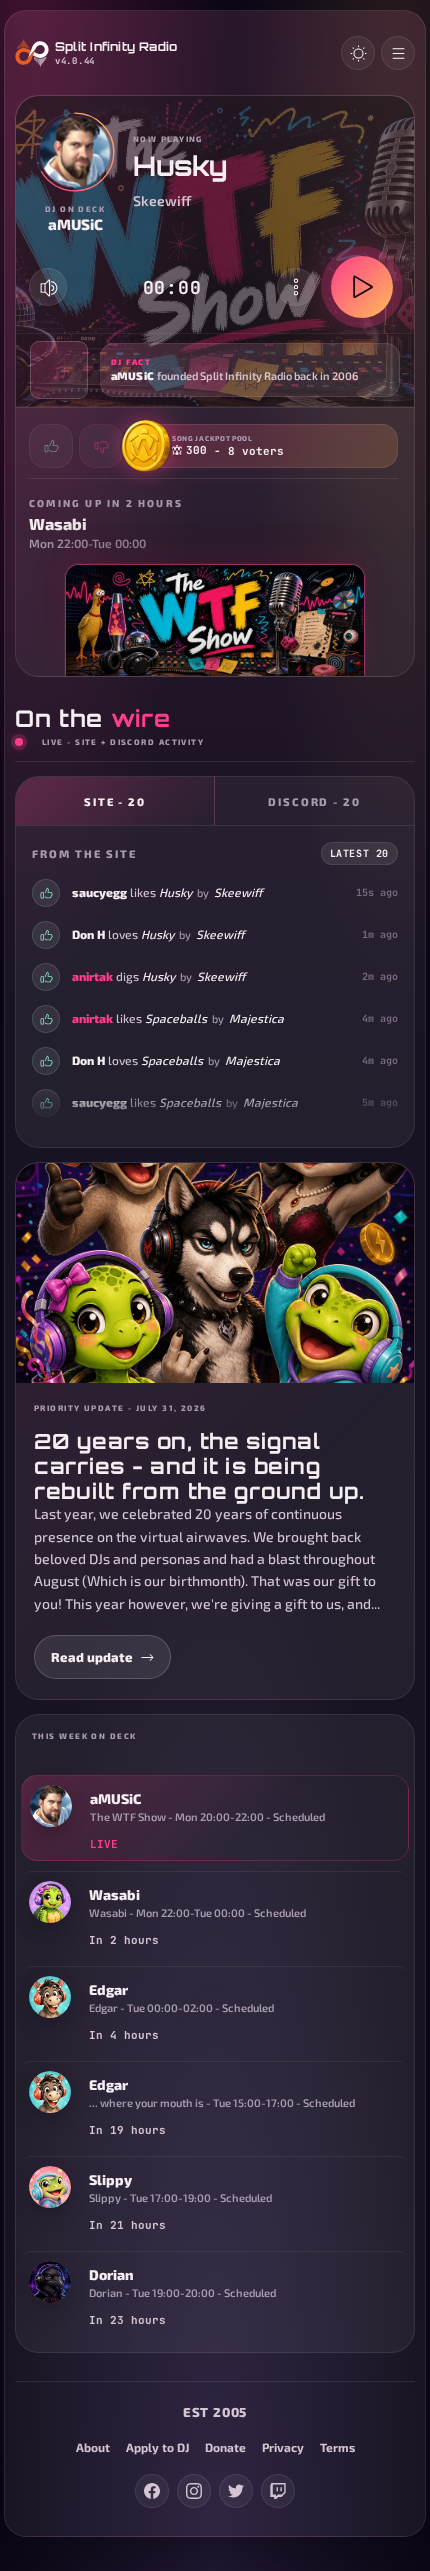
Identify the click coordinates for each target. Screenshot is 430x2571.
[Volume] (49, 288)
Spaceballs (176, 1018)
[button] (215, 370)
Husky (175, 892)
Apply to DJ (157, 2447)
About (93, 2447)
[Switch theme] (358, 53)
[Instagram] (194, 2491)
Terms (337, 2447)
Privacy (283, 2447)
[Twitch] (278, 2491)
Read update (92, 1657)
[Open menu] (398, 53)
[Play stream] (362, 287)
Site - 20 (115, 801)
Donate (225, 2447)
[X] (236, 2491)
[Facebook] (152, 2491)
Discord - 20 (315, 801)
